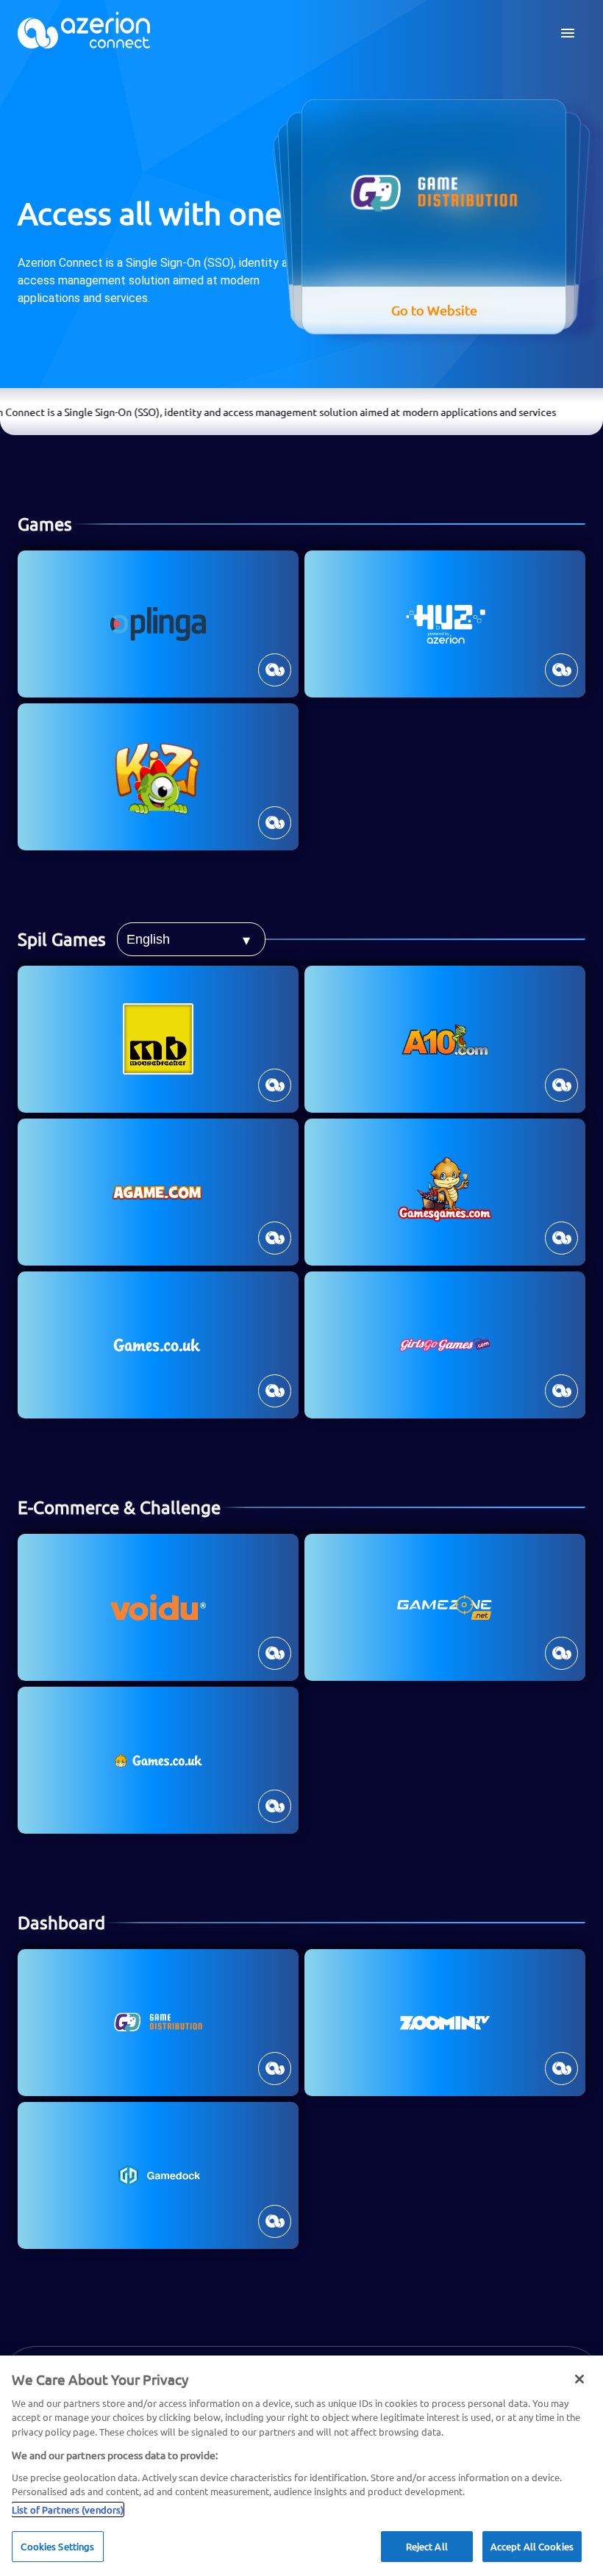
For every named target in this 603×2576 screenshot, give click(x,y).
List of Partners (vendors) (68, 2509)
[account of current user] (568, 33)
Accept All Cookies (532, 2546)
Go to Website (453, 303)
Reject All (427, 2546)
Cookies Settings (57, 2546)
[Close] (579, 2379)
